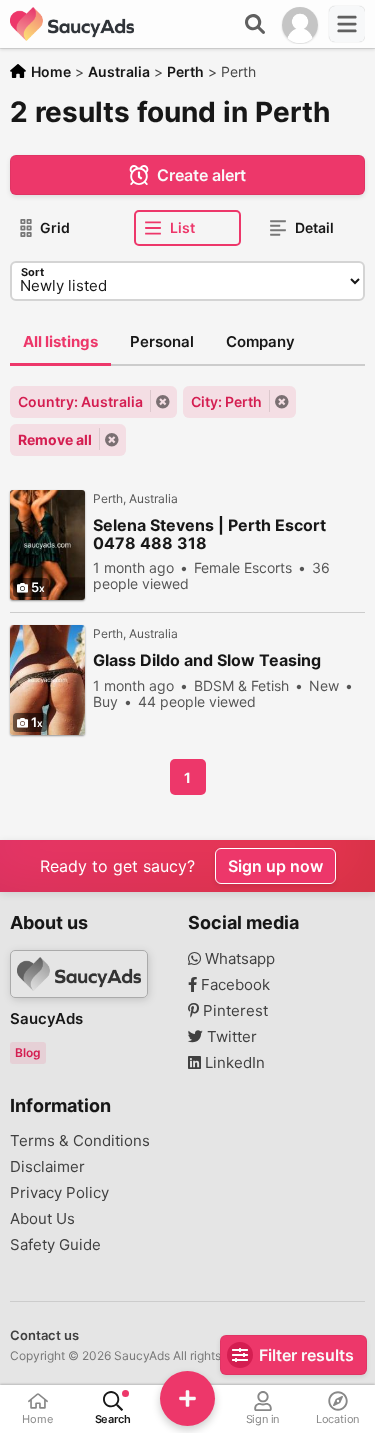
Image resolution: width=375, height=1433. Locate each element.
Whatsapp (238, 959)
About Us (42, 1219)
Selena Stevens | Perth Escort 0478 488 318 (209, 534)
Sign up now (275, 866)
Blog (28, 1052)
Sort (32, 272)
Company (260, 341)
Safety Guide (55, 1245)
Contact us (44, 1335)
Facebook (233, 985)
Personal (162, 341)
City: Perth (226, 401)
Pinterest (233, 1011)
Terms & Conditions (80, 1141)
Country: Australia (80, 401)
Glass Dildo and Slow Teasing (207, 660)
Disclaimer (47, 1167)
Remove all (55, 439)
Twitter (230, 1037)
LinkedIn (233, 1063)
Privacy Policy (59, 1193)
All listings (60, 341)
